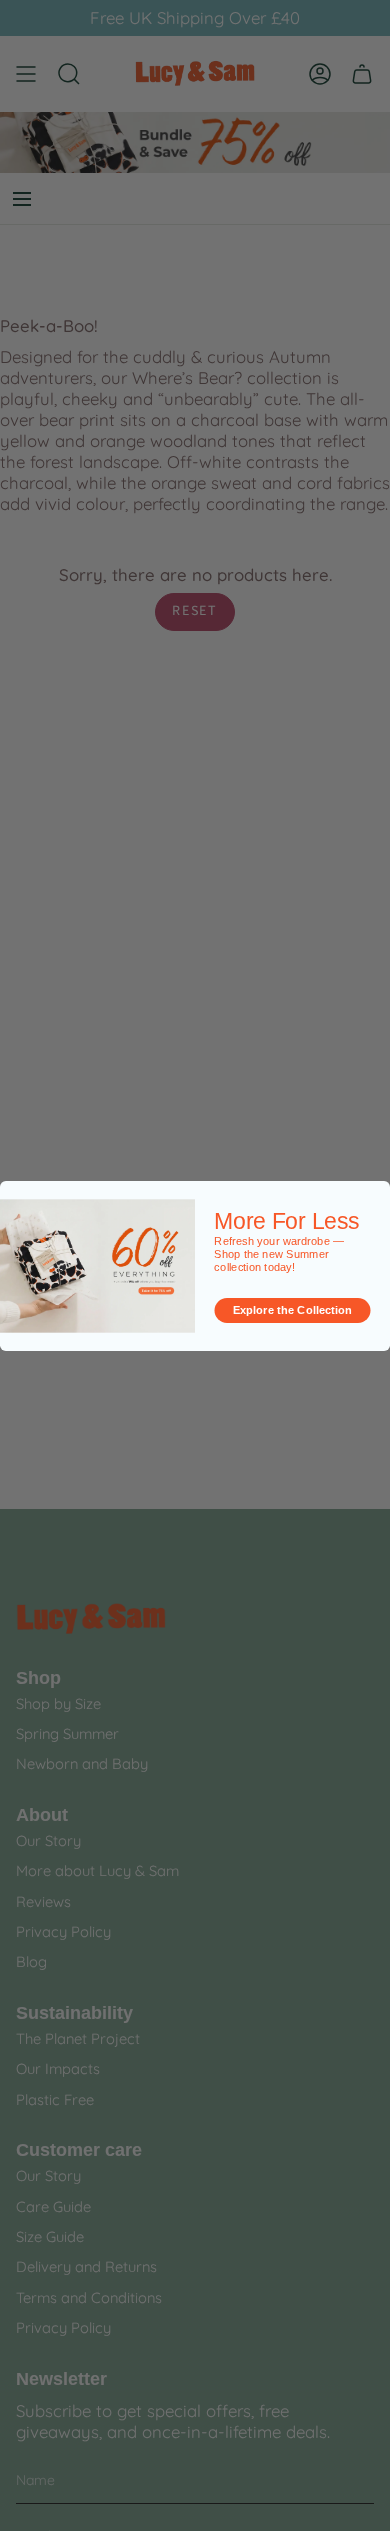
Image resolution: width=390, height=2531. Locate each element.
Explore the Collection (293, 1309)
